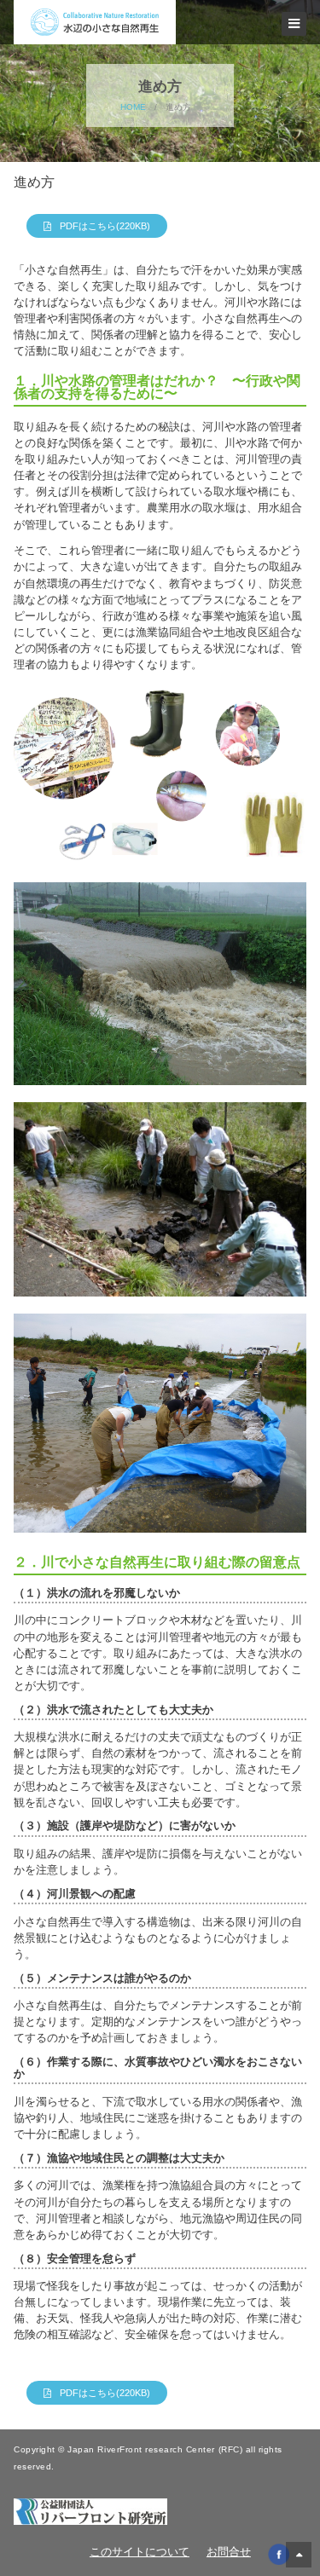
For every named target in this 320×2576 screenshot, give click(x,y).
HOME (133, 107)
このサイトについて (140, 2552)
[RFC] (90, 2511)
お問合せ (229, 2552)
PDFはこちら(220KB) (105, 226)
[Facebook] (279, 2553)
